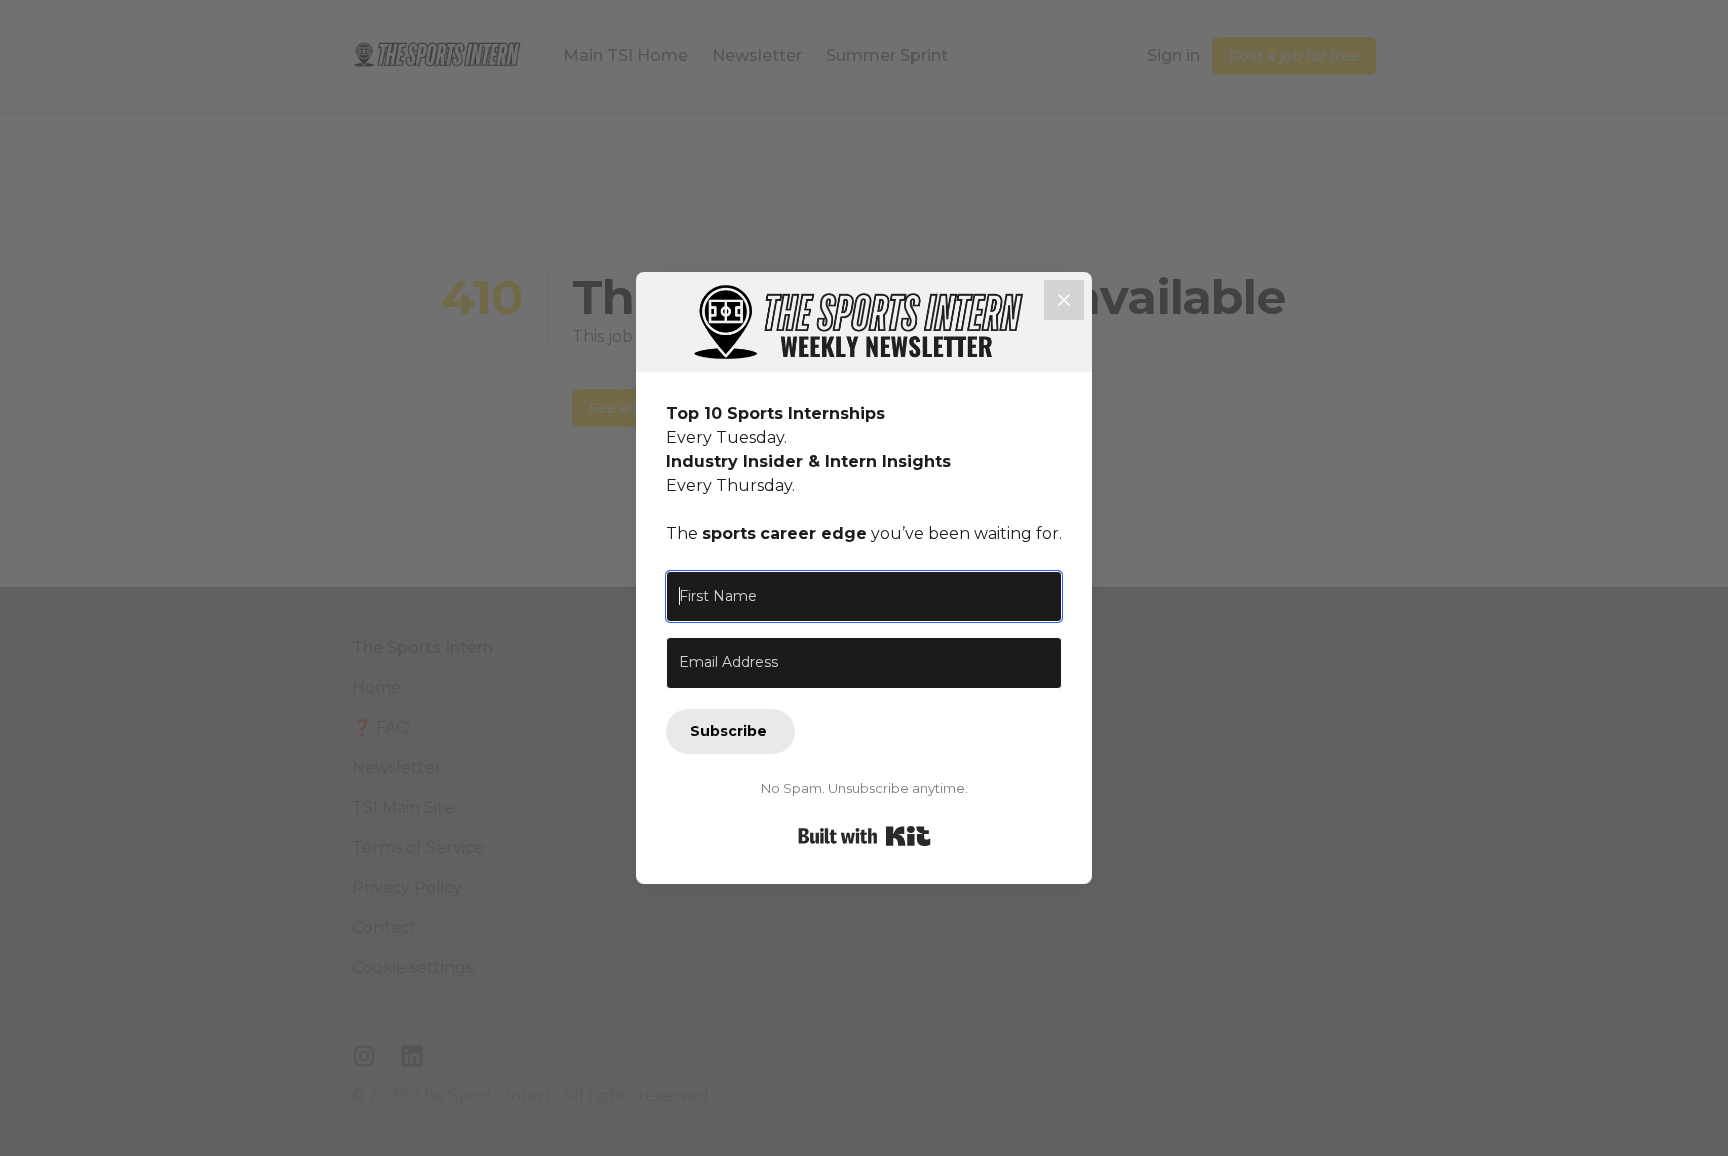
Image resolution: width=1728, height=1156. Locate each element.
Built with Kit (864, 836)
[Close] (1064, 300)
